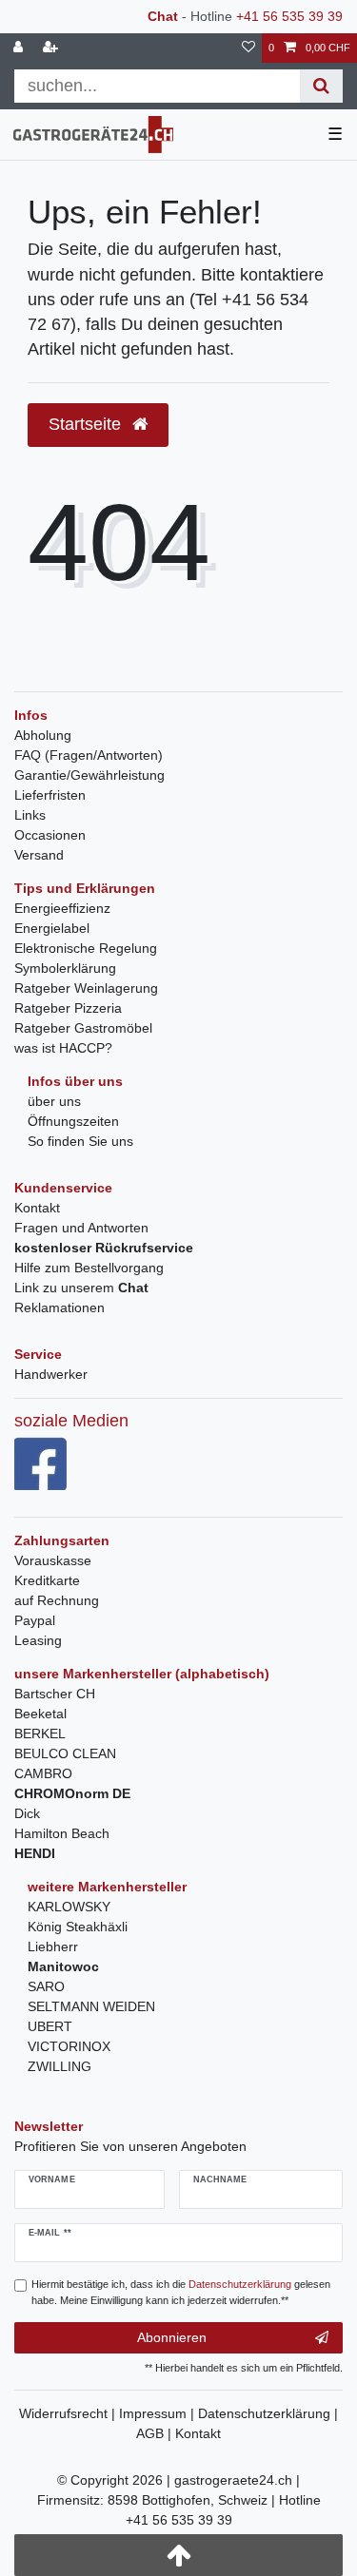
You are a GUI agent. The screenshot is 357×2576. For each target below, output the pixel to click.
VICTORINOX (69, 2046)
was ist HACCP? (63, 1048)
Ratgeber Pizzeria (68, 1008)
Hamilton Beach (62, 1833)
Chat (163, 16)
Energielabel (52, 928)
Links (30, 815)
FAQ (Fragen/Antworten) (89, 755)
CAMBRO (43, 1773)
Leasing (38, 1640)
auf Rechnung (57, 1600)
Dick (27, 1813)
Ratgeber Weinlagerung (86, 988)
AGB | (156, 2433)
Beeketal (40, 1714)
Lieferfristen (50, 795)
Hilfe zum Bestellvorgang (89, 1268)
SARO (46, 1986)
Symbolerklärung (65, 968)
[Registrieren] (52, 48)
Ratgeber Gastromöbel (83, 1028)
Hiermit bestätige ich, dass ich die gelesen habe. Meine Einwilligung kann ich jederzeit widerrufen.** (181, 2292)
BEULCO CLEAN (65, 1753)
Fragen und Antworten (81, 1228)
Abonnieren (172, 2337)
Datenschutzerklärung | (268, 2413)
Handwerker (51, 1374)
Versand (39, 855)
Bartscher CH (55, 1694)
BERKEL (40, 1733)
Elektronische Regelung (86, 948)
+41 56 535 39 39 (289, 16)
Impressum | (159, 2413)
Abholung (43, 735)
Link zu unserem (81, 1288)
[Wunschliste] (248, 48)
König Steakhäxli (78, 1927)
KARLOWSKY (69, 1907)
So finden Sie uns (80, 1141)
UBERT (50, 2026)
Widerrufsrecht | (69, 2413)
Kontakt (37, 1208)
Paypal (35, 1620)
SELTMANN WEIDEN (91, 2006)
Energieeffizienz (62, 908)
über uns (54, 1101)
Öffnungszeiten (73, 1121)
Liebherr (53, 1947)
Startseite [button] (87, 424)
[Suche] (321, 86)
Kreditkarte (47, 1580)
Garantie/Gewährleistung (89, 775)
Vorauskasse (53, 1560)
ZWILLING (59, 2066)
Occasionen (50, 835)
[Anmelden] (20, 48)
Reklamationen (59, 1307)
